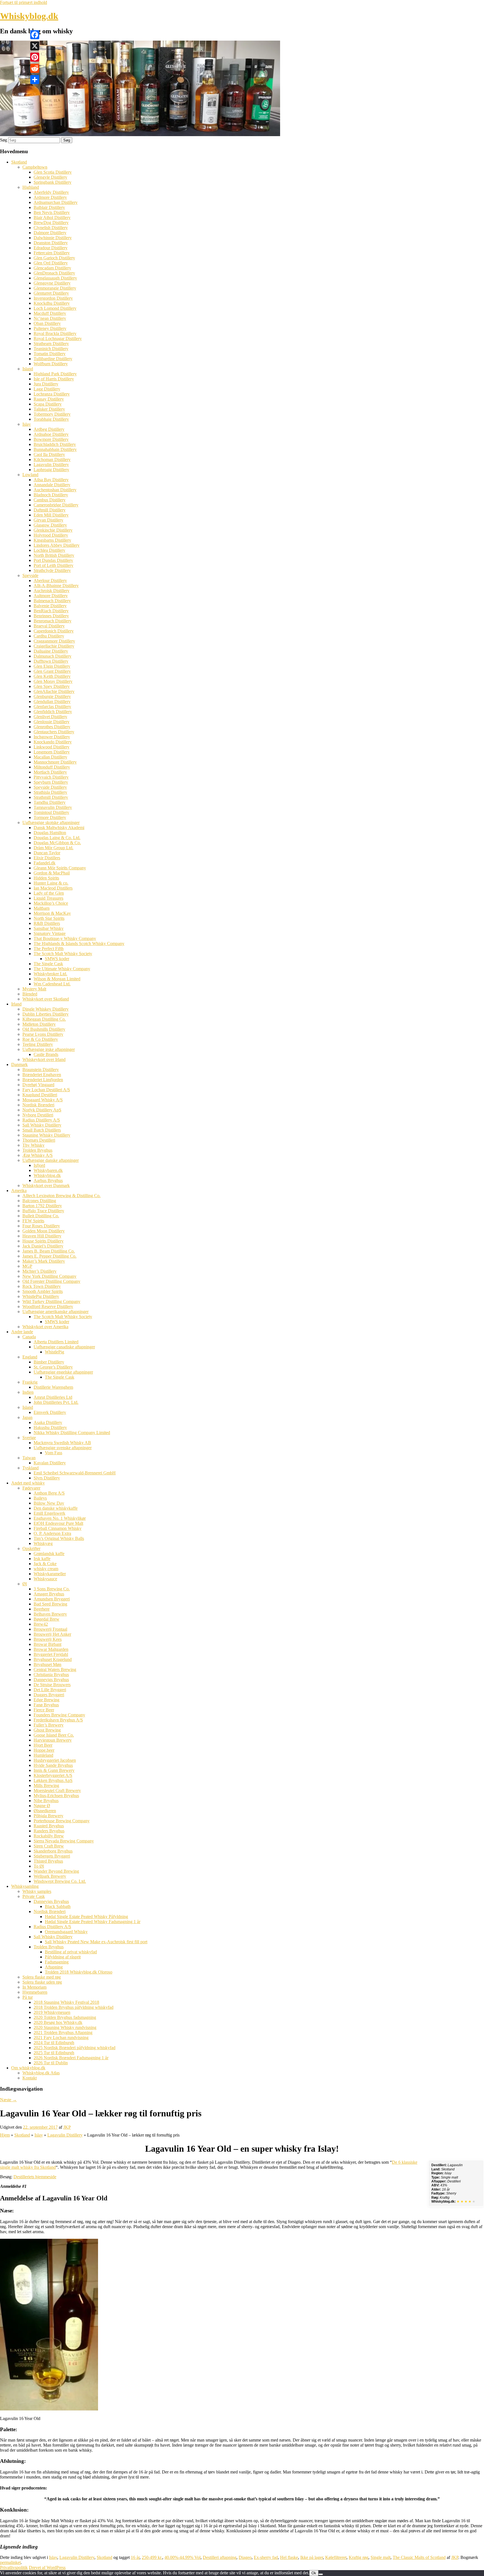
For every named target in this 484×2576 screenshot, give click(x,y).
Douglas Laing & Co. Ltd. (57, 838)
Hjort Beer (43, 1745)
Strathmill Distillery (51, 797)
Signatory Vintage (50, 933)
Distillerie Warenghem (53, 1387)
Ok (314, 2573)
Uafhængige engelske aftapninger (63, 1372)
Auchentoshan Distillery (55, 490)
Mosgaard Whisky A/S (43, 1100)
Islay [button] (299, 2499)
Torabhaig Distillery (51, 419)
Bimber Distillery (49, 1362)
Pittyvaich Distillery (51, 777)
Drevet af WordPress (47, 2567)
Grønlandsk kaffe (49, 1554)
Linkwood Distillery (52, 747)
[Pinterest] (35, 57)
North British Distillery (54, 555)
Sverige (29, 1438)
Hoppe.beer (44, 1750)
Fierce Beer (44, 1710)
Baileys (40, 1498)
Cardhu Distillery (49, 636)
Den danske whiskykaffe (56, 1508)
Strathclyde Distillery (52, 570)
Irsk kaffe (42, 1559)
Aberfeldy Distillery (51, 192)
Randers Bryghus (49, 1831)
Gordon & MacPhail (52, 873)
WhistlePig (54, 1352)
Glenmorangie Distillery (55, 288)
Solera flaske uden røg (42, 1982)
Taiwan (29, 1458)
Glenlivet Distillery (50, 717)
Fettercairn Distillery (52, 253)
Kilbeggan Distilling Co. (44, 1019)
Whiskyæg (43, 1543)
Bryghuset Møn (47, 1664)
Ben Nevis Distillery (52, 212)
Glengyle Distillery (50, 177)
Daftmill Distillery (50, 510)
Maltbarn (42, 908)
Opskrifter (31, 1548)
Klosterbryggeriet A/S (53, 1775)
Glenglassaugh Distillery (55, 278)
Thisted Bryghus (48, 1861)
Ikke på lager (312, 2557)
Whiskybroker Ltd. (50, 974)
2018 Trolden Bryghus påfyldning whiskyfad (74, 2007)
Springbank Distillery (53, 182)
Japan (27, 1417)
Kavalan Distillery (50, 1463)
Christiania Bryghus (51, 1675)
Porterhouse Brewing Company (62, 1821)
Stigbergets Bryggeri (52, 1856)
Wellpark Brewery (50, 1876)
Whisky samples (37, 1891)
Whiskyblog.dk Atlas (41, 2073)
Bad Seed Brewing (50, 1604)
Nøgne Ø (42, 1806)
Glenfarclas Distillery (52, 707)
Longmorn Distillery (52, 752)
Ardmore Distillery (50, 197)
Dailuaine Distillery (51, 651)
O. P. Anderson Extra (52, 1533)
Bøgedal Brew (46, 1619)
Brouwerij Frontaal (50, 1629)
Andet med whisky (28, 1483)
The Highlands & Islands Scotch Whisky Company (79, 943)
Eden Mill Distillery (51, 515)
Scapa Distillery (48, 404)
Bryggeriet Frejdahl (51, 1654)
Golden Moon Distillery (44, 1231)
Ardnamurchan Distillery (56, 202)
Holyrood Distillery (51, 535)
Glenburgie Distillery (52, 696)
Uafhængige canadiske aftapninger (64, 1347)
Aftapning (54, 1967)
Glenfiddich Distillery (53, 712)
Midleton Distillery (39, 1024)
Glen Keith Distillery (52, 676)
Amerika (19, 1191)
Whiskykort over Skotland (46, 999)
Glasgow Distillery (50, 525)
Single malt (381, 2557)
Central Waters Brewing (55, 1669)
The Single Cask (48, 964)
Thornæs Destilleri (39, 1140)
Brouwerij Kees (48, 1639)
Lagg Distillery (47, 389)
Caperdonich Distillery (54, 631)
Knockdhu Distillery (52, 303)
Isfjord (39, 1165)
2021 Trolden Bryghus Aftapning (63, 2032)
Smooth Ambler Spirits (43, 1291)
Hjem (5, 2135)
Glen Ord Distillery (51, 263)
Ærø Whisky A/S (38, 1155)
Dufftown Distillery (51, 661)
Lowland (30, 475)
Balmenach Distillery (52, 601)
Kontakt (30, 2078)
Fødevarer (31, 1488)
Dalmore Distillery (50, 233)
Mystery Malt (34, 989)
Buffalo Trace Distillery (43, 1211)
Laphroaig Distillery (51, 470)
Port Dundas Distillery (53, 560)
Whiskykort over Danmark (46, 1185)
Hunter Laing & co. (51, 883)
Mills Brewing (46, 1785)
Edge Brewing (46, 1700)
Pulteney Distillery (50, 328)
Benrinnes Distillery (51, 616)
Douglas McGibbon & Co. (57, 843)
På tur (28, 1997)
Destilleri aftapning (220, 2557)
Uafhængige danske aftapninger (51, 1160)
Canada (29, 1337)
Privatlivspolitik (14, 2567)
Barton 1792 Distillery (42, 1206)
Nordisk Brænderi (38, 1105)
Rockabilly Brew (49, 1836)
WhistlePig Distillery (41, 1296)
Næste (8, 2100)
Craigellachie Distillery (54, 646)
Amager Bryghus (49, 1594)
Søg (4, 140)
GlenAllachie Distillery (54, 691)
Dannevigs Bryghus (51, 1680)
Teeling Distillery (38, 1044)
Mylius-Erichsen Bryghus (56, 1796)
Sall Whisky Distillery (42, 1125)
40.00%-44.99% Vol (182, 2557)
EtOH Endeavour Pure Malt (58, 1523)
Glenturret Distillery (51, 293)
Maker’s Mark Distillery (44, 1261)
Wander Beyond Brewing (56, 1871)
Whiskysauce (45, 1579)
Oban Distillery (47, 323)
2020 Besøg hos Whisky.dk (58, 2022)
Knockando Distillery (53, 742)
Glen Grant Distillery (52, 671)
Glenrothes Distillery (52, 727)
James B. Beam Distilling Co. (49, 1251)
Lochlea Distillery (49, 550)
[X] (35, 46)
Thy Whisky (33, 1145)
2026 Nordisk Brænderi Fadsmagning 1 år (71, 2058)
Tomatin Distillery (50, 354)
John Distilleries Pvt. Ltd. (56, 1402)
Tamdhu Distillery (50, 802)
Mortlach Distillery (50, 772)
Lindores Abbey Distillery (57, 545)
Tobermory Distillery (52, 414)
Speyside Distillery (50, 787)
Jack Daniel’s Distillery (43, 1246)
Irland (16, 1004)
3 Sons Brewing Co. (52, 1589)
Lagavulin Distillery (51, 465)
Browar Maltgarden (51, 1649)
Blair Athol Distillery (52, 217)
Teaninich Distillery (51, 349)
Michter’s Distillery (39, 1271)
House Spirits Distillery (43, 1241)
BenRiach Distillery (51, 611)
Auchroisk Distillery (52, 591)
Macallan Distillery (50, 757)
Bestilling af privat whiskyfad (71, 1952)
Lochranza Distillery (52, 394)
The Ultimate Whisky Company (62, 969)
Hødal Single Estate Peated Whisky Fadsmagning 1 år (93, 1922)
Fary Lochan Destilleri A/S (46, 1090)
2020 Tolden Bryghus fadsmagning (65, 2017)
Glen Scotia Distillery (53, 172)
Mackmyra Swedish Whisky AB (62, 1443)
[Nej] (321, 2574)
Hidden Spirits (46, 878)
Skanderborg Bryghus (53, 1851)
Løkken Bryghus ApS (53, 1780)
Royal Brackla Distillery (55, 333)
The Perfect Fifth (49, 949)
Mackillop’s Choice (51, 903)
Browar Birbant (47, 1644)
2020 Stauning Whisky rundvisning (65, 2027)
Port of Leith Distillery (53, 565)
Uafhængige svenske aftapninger (63, 1448)
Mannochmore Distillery (55, 762)
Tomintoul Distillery (51, 812)
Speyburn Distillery (51, 782)
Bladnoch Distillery (51, 495)
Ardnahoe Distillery (51, 434)
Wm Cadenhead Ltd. (52, 984)
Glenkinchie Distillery (53, 530)
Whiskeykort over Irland (44, 1059)
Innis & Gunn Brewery (54, 1770)
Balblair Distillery (49, 207)
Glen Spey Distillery (52, 686)
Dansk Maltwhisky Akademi (59, 828)
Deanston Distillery (51, 243)
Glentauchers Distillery (54, 732)
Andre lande (22, 1332)
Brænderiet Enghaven (42, 1075)
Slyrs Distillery (47, 1478)
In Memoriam (34, 1987)
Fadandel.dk (45, 863)
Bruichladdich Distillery (55, 444)
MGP (27, 1266)
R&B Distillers (47, 923)
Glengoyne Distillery (52, 283)
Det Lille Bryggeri (50, 1690)
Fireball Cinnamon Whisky (58, 1528)
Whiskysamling (25, 1886)
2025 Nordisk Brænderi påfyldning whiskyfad (75, 2048)
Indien (28, 1392)
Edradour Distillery (51, 248)
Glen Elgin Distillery (52, 666)
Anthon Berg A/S (49, 1493)
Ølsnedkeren (45, 1811)
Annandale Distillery (52, 485)
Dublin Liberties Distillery (46, 1014)
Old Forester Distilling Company (51, 1281)
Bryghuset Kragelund (53, 1659)
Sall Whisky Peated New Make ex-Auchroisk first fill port (96, 1942)
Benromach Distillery (53, 621)
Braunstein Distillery (41, 1070)
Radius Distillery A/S (41, 1120)
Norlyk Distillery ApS (42, 1110)
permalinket (10, 2562)
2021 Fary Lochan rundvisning (61, 2038)
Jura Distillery (46, 384)
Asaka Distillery (48, 1422)
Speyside (30, 575)
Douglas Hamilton (50, 833)
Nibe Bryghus (46, 1801)
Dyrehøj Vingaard (38, 1085)
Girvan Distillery (48, 520)
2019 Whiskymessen (52, 2012)
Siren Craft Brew (49, 1846)
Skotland (19, 162)
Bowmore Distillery (51, 439)
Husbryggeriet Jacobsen (55, 1760)
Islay (27, 424)
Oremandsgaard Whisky (66, 1932)
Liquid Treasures (48, 898)
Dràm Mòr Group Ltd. (53, 848)
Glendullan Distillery (52, 701)
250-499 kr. (152, 2557)
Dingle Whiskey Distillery (46, 1009)
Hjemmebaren (35, 1992)
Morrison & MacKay (52, 913)
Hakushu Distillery (50, 1427)
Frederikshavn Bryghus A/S (58, 1720)
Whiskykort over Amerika (45, 1327)
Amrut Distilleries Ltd (53, 1397)
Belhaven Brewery (50, 1614)
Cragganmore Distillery (54, 641)
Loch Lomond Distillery (55, 308)
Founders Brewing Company (59, 1715)
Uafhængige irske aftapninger (49, 1049)
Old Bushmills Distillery (44, 1029)
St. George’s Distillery (53, 1367)
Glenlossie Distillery (52, 722)
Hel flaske (289, 2557)
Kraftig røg (359, 2557)
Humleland (43, 1755)
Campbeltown (35, 167)
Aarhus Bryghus (48, 1180)
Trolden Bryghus (37, 1150)
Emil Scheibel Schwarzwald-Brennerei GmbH (75, 1473)
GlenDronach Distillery (54, 273)
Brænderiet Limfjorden (43, 1080)
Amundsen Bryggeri (52, 1599)
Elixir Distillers (47, 858)
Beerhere (42, 1609)
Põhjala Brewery (48, 1816)
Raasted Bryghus (49, 1826)
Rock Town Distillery (42, 1286)
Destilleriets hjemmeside (35, 2177)
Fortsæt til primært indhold (24, 2)
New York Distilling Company (49, 1276)
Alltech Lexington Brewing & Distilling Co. (61, 1196)
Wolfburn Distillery (51, 364)
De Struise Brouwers (52, 1685)
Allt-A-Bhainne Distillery (56, 586)
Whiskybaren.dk (48, 1170)
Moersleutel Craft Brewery (57, 1790)
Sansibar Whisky (49, 928)
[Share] (35, 80)
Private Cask (34, 1896)
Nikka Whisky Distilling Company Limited (72, 1433)
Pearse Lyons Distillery (43, 1034)
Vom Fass (53, 1453)
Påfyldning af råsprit (63, 1957)
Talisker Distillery (49, 409)
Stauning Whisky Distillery (46, 1135)
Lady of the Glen (49, 893)
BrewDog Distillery (51, 223)
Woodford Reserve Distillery (48, 1306)
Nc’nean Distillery (50, 318)
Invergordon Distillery (53, 298)
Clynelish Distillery (51, 228)
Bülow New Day (49, 1503)
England (30, 1357)
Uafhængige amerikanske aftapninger (55, 1312)
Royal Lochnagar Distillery (58, 338)
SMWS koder (57, 959)
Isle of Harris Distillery (54, 379)
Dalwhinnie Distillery (53, 238)
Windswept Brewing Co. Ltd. (60, 1881)
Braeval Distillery (49, 626)
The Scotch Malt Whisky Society (63, 954)
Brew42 (41, 1624)
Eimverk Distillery (50, 1412)
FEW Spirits (33, 1221)
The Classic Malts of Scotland (419, 2557)
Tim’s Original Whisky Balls (59, 1538)
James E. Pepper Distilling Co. (49, 1256)
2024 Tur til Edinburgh (54, 2043)
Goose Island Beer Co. (54, 1735)
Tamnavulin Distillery (53, 807)
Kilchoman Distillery (52, 459)
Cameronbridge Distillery (56, 505)
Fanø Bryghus (46, 1705)
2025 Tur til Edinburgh (54, 2053)
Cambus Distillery (50, 500)
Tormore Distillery (50, 817)
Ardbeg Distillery (49, 429)
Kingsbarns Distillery (52, 540)
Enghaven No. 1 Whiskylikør (60, 1518)
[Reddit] (35, 68)
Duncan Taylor (47, 853)
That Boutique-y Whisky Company (65, 938)
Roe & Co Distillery (40, 1039)
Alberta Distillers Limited (56, 1342)
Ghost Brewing (47, 1730)
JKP (67, 2127)
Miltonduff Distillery (52, 767)
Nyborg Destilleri (38, 1115)
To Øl (39, 1866)
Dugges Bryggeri (49, 1695)
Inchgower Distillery (52, 737)
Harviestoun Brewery (53, 1740)
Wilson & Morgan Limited (57, 979)
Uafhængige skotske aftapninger (51, 822)
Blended (30, 994)
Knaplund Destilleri (40, 1095)
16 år (135, 2557)
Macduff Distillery (50, 313)
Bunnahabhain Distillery (55, 449)
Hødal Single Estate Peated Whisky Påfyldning (86, 1917)
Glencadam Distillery (52, 268)
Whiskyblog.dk (29, 16)
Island (28, 369)
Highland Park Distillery (55, 374)
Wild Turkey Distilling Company (51, 1301)
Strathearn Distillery (51, 344)
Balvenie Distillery (50, 606)
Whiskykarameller (50, 1574)
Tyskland (31, 1468)
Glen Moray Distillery (53, 681)
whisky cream (46, 1569)
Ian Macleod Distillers (53, 888)
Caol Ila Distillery (49, 454)
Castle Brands (46, 1054)
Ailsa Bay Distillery (51, 480)
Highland (31, 187)
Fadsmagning (57, 1962)
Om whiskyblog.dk (28, 2068)
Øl (25, 1584)
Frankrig (30, 1382)
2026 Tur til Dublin (51, 2063)
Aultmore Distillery (51, 596)
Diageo (245, 2557)
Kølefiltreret (336, 2557)
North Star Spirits (49, 918)
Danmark (19, 1064)
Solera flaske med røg (42, 1977)
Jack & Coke (45, 1564)
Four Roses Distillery (41, 1226)
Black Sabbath (58, 1906)
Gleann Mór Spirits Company (60, 868)
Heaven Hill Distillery (42, 1236)
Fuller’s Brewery (49, 1725)
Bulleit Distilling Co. (41, 1216)
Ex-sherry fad (266, 2557)
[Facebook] (35, 35)
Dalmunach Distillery (53, 656)
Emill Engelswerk (49, 1513)
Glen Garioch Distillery (54, 258)
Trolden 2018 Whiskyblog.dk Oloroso (79, 1972)
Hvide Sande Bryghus (53, 1765)
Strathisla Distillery (50, 792)
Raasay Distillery (49, 399)
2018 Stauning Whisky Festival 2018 (66, 2002)
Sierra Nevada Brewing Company (64, 1841)
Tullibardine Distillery (53, 359)
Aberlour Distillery (50, 580)
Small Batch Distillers (42, 1130)
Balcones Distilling (39, 1201)
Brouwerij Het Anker (52, 1634)
